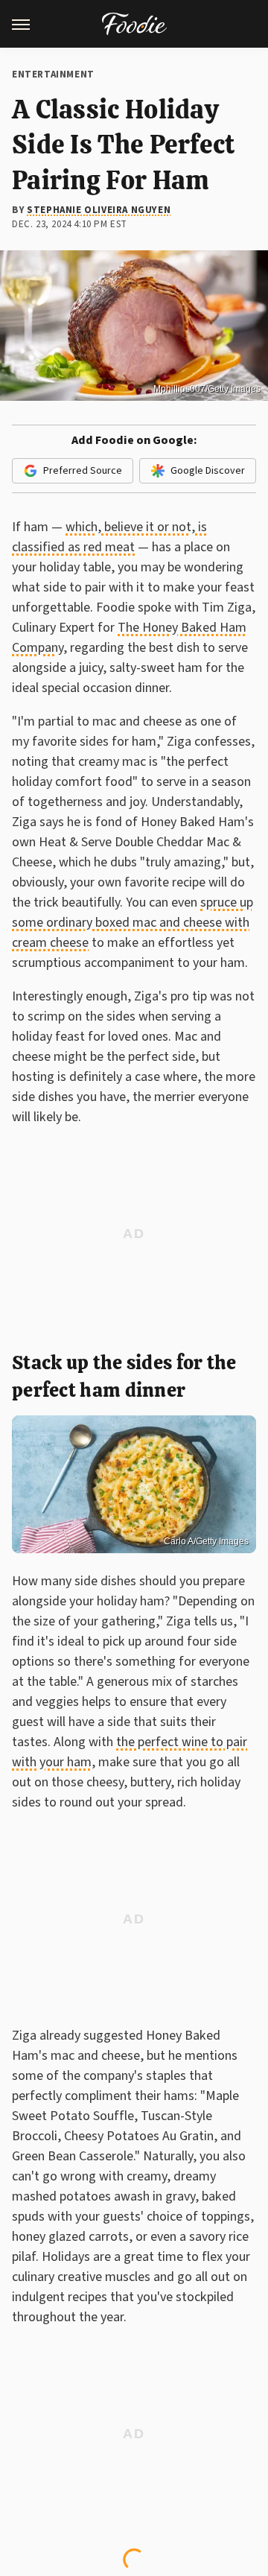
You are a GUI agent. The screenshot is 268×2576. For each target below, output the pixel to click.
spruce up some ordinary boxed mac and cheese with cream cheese (133, 923)
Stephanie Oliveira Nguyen (99, 210)
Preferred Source (83, 471)
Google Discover (208, 471)
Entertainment (53, 74)
